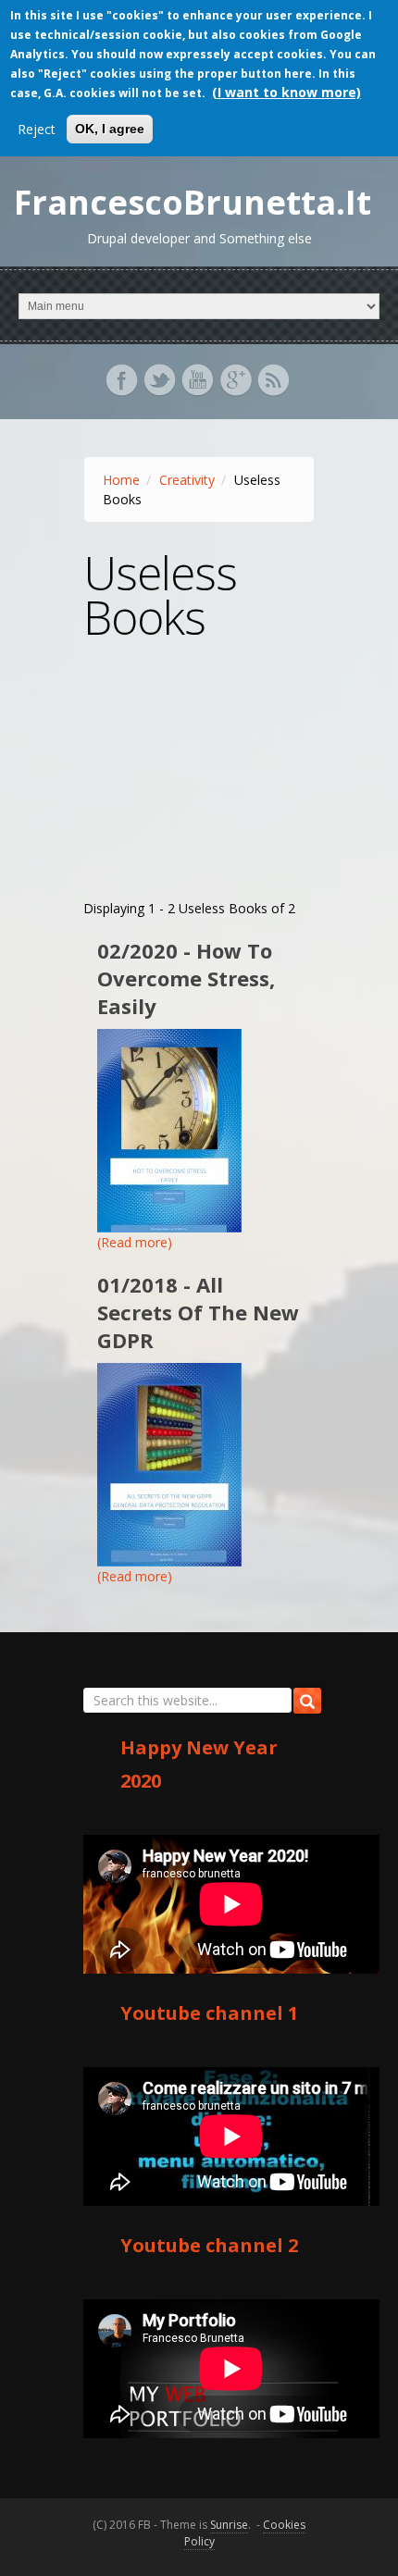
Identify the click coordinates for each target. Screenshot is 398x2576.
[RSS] (275, 389)
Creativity (187, 480)
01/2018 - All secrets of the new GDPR (198, 1312)
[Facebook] (124, 389)
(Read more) (135, 1242)
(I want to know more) (286, 92)
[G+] (237, 389)
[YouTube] (199, 389)
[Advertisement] (199, 783)
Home (121, 480)
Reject (37, 129)
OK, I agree (110, 129)
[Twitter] (162, 389)
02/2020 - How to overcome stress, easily (186, 978)
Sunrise (229, 2525)
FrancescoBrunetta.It (193, 203)
